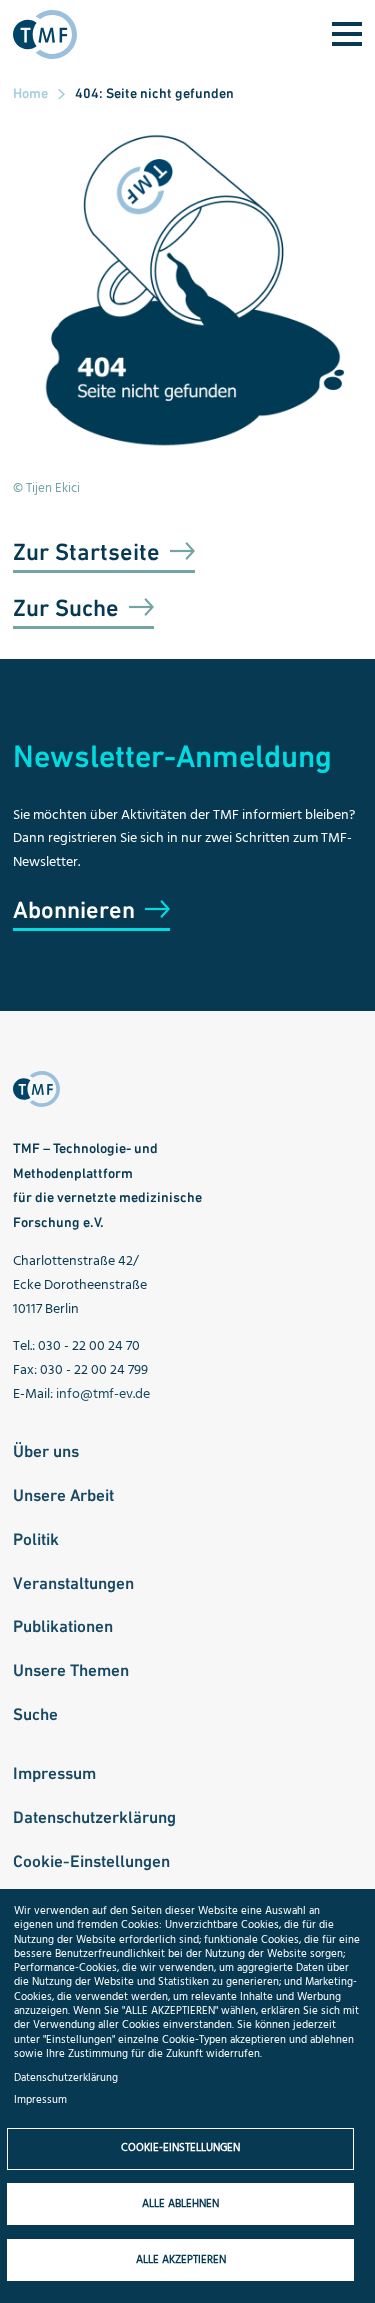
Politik (36, 1539)
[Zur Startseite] (52, 34)
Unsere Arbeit (63, 1495)
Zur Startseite (86, 551)
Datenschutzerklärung (94, 1817)
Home (30, 93)
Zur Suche (66, 607)
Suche (35, 1714)
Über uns (46, 1451)
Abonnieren (74, 909)
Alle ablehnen (180, 2204)
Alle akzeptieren (181, 2260)
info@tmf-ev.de (103, 1394)
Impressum (54, 1773)
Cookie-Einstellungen (91, 1861)
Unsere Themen (71, 1670)
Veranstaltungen (73, 1583)
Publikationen (63, 1626)
